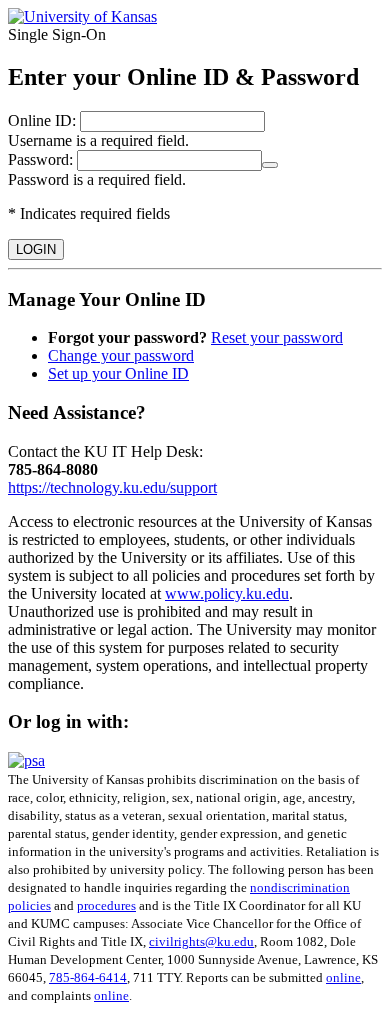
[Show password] (270, 165)
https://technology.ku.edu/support (112, 487)
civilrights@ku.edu (201, 941)
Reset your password (277, 337)
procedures (106, 905)
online (343, 977)
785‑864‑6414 (88, 977)
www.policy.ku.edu (227, 593)
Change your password (121, 355)
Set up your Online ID (118, 373)
